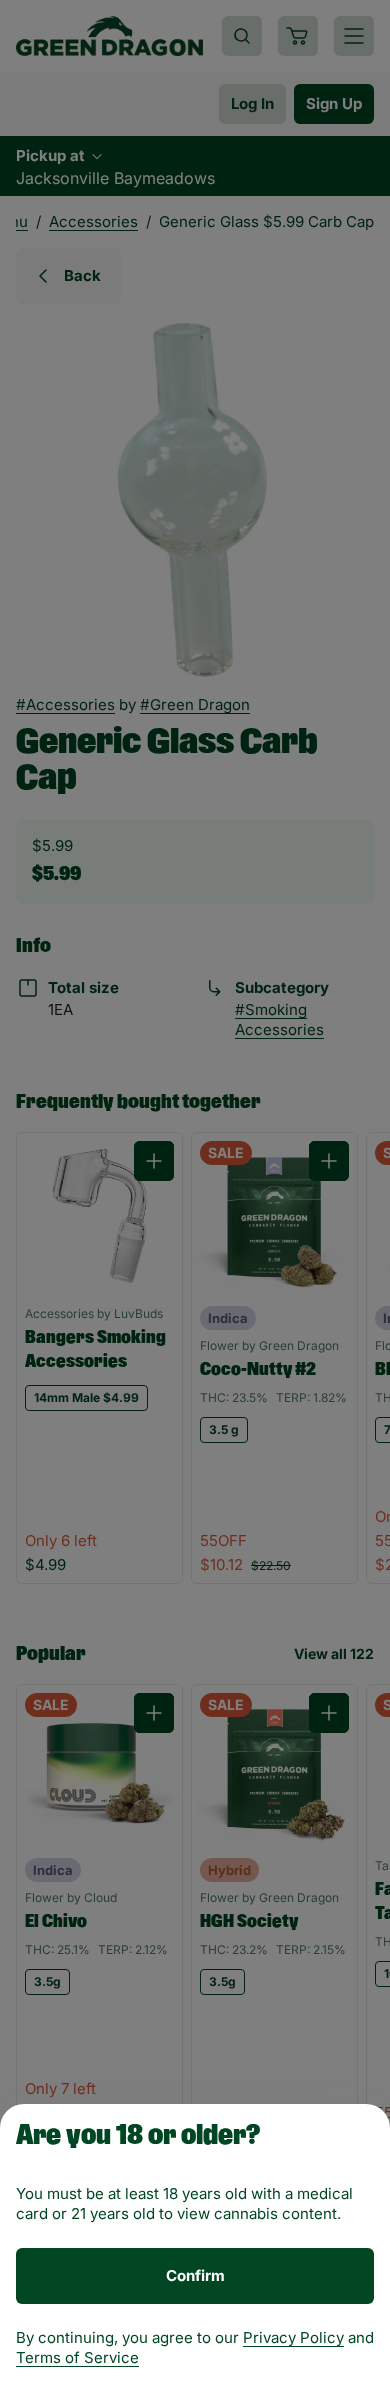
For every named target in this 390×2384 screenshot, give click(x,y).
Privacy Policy (293, 2337)
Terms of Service (77, 2357)
